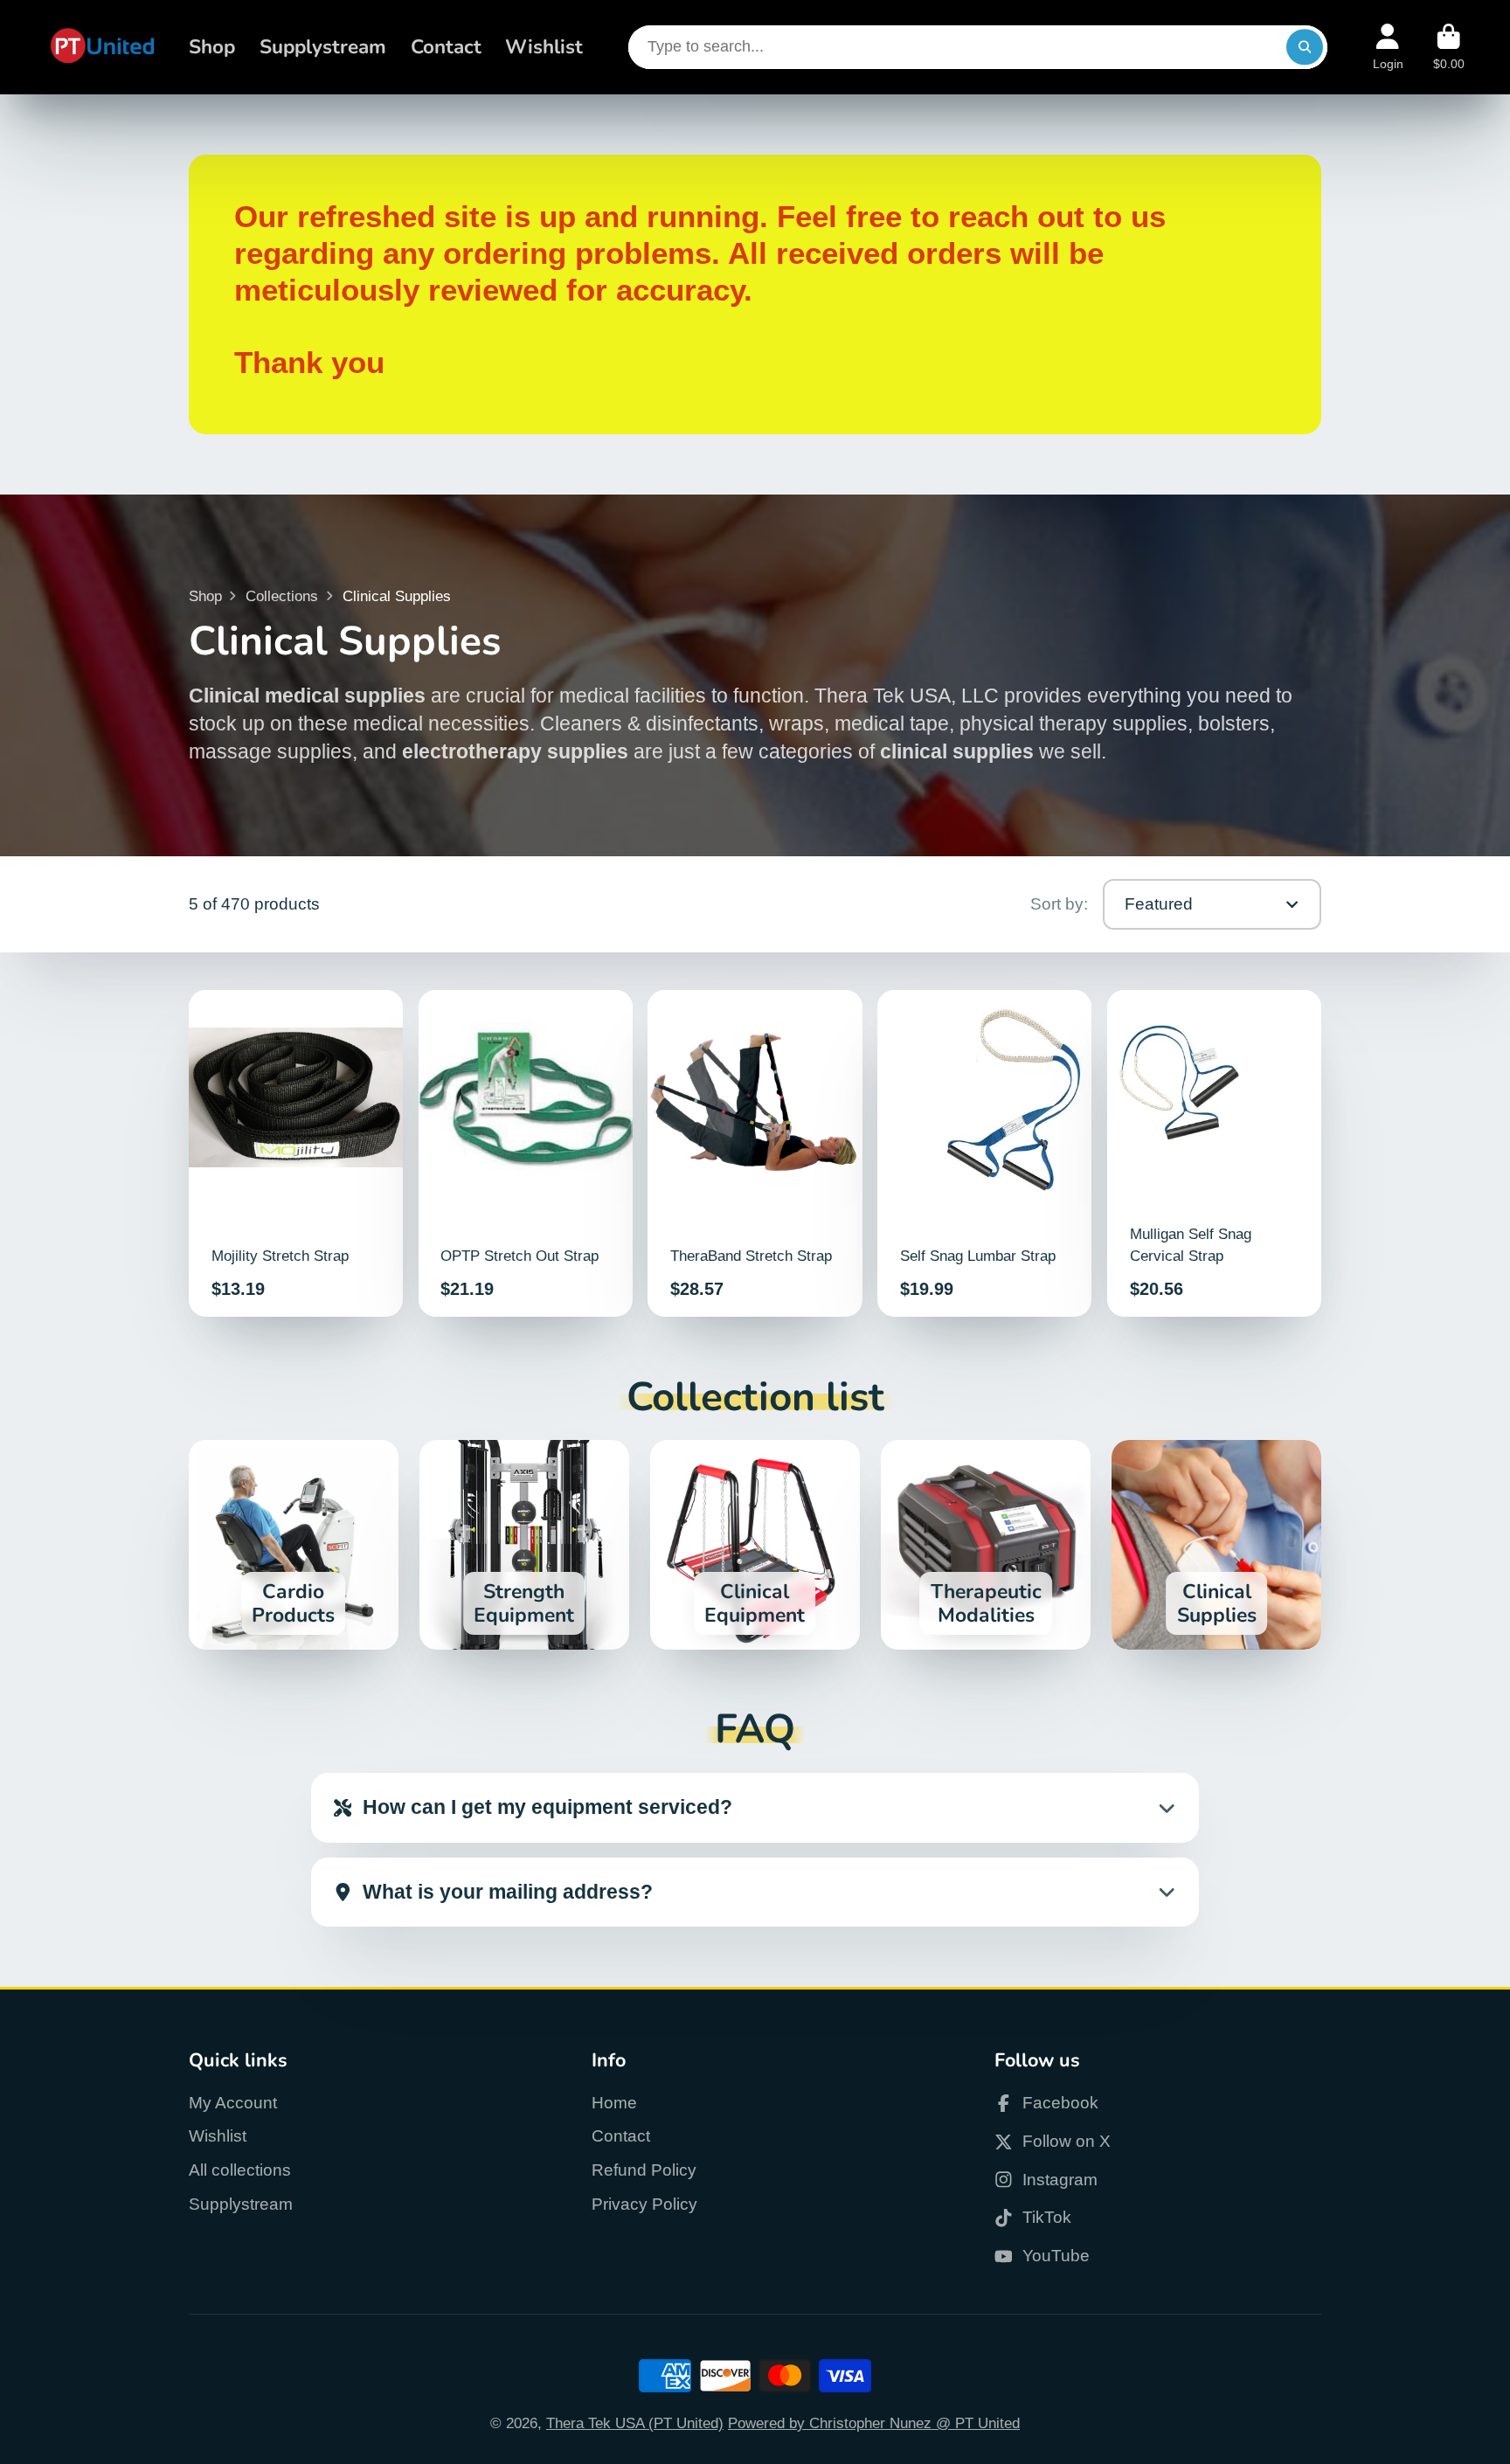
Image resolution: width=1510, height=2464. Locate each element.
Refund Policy (644, 2170)
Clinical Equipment (755, 1545)
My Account (233, 2103)
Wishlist (544, 47)
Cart (1449, 47)
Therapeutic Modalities (986, 1545)
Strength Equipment (524, 1545)
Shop (212, 47)
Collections (282, 596)
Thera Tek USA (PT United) (635, 2423)
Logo (102, 47)
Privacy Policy (644, 2204)
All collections (240, 2170)
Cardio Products (294, 1545)
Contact (446, 47)
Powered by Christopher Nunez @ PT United (874, 2423)
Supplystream (323, 47)
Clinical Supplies (1216, 1545)
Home (614, 2103)
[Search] (1304, 47)
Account (1388, 47)
